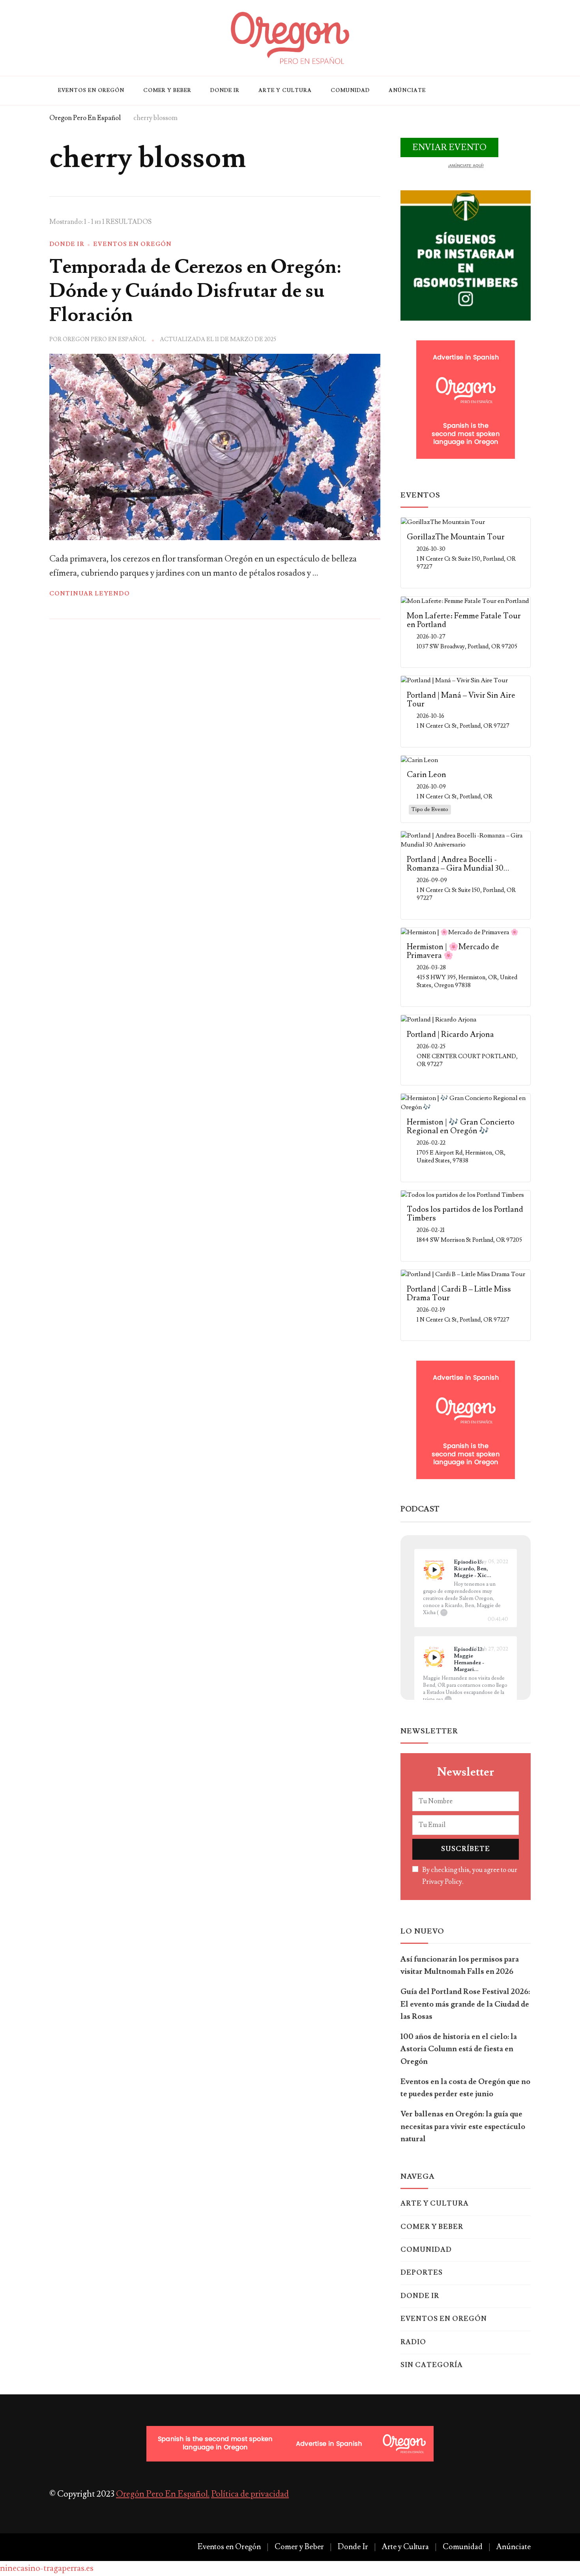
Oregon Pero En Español (104, 339)
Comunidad (350, 90)
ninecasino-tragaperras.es (47, 2568)
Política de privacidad (250, 2494)
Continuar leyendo (90, 594)
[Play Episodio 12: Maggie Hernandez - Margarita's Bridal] (434, 1657)
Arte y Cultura (285, 90)
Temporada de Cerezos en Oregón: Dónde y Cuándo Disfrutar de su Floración (195, 291)
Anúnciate (407, 90)
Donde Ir (225, 90)
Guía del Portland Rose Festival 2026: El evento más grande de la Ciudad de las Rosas (465, 2004)
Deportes (422, 2273)
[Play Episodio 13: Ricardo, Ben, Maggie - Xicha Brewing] (434, 1570)
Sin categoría (432, 2365)
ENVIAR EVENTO (449, 147)
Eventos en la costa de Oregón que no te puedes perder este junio (465, 2088)
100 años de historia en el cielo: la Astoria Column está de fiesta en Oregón (459, 2049)
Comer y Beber (167, 90)
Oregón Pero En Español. (163, 2494)
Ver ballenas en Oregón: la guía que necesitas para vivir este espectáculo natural (463, 2126)
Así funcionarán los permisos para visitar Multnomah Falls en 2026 (460, 1965)
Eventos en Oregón (91, 90)
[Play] (434, 1570)
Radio (413, 2342)
